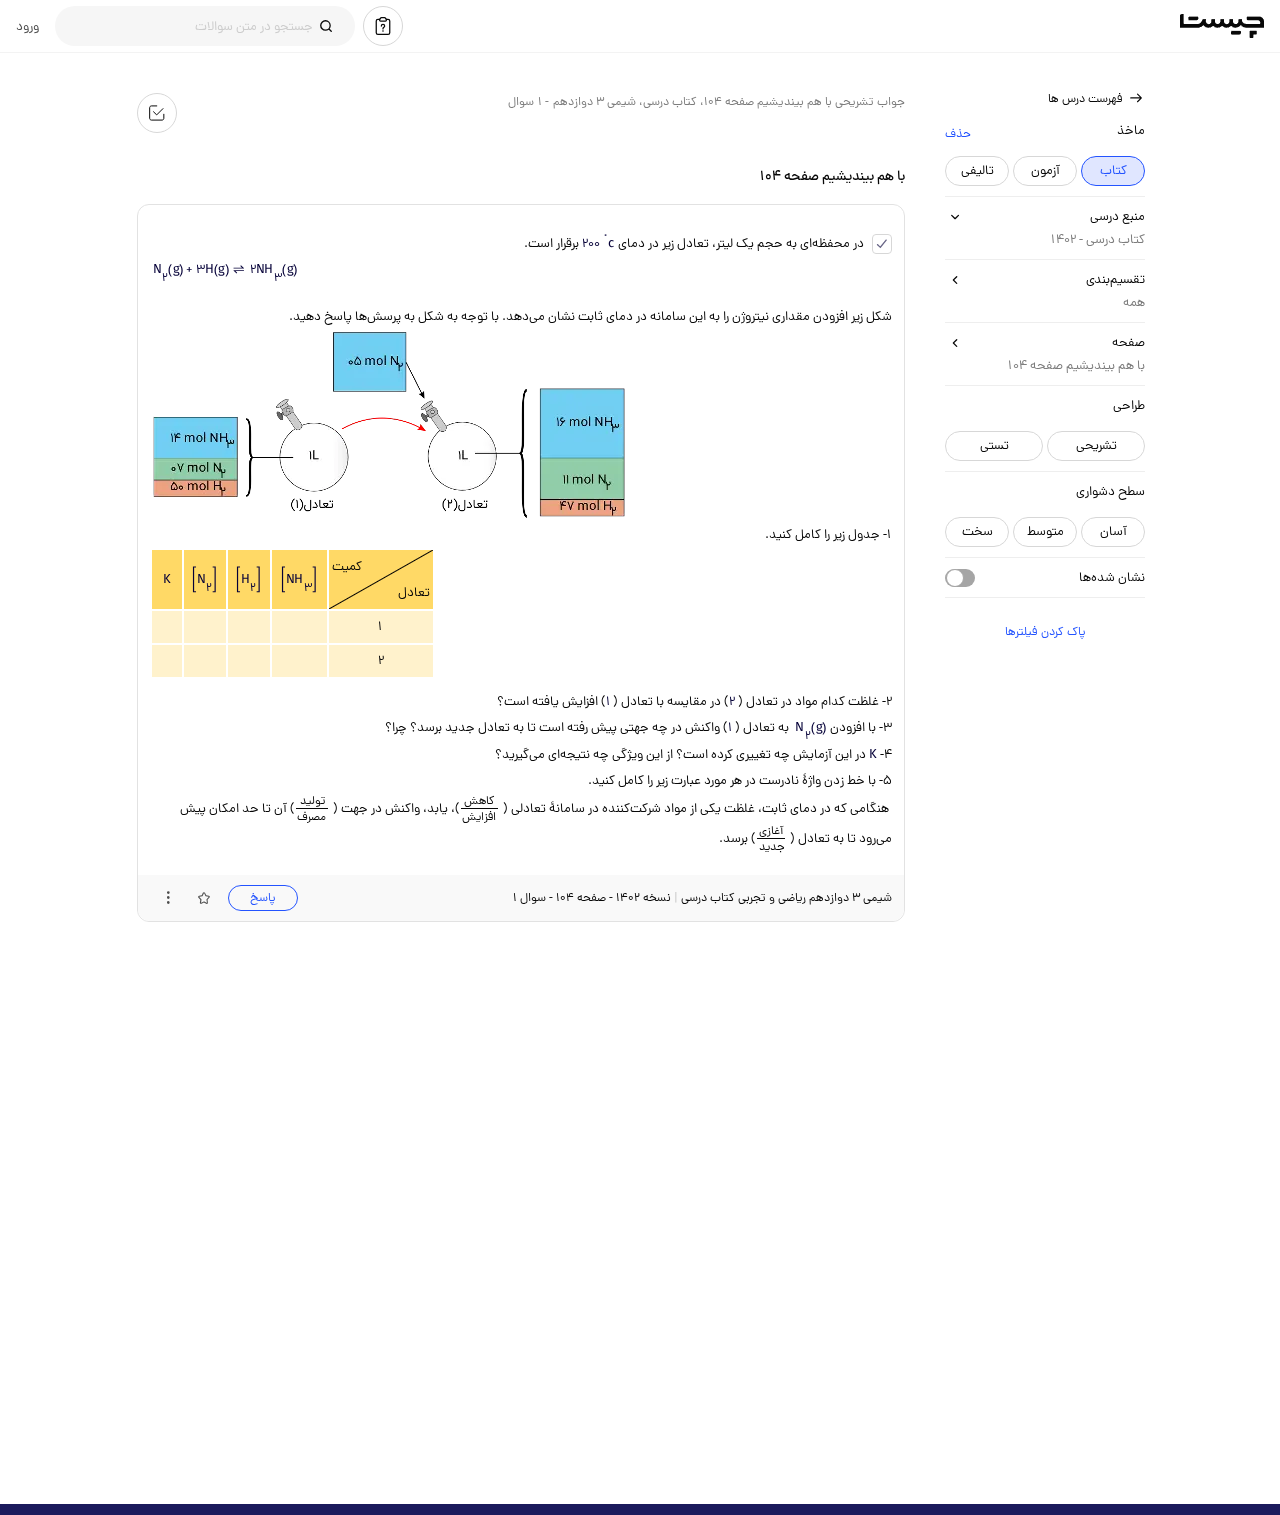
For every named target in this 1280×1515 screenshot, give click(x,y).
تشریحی (1095, 445)
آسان (1112, 531)
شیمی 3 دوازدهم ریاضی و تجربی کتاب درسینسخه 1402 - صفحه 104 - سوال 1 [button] (701, 897)
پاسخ (262, 897)
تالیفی (976, 170)
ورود (27, 26)
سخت (976, 531)
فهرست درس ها (1084, 98)
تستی (993, 445)
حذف (957, 133)
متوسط (1044, 531)
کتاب (1112, 170)
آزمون (1044, 170)
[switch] (959, 578)
